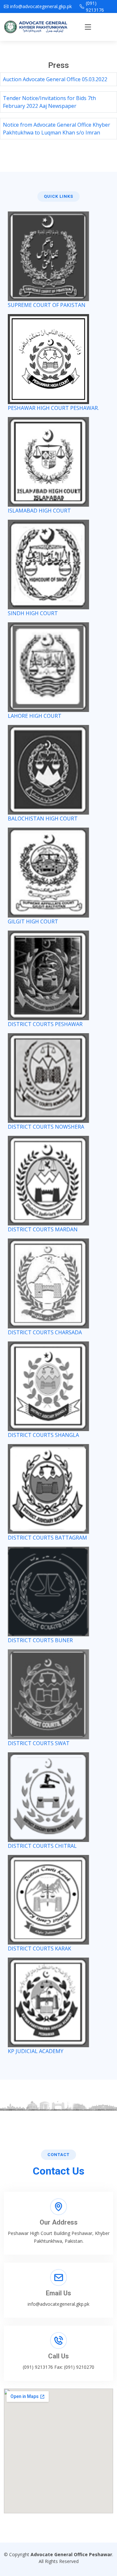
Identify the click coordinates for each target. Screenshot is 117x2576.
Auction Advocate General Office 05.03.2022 (55, 79)
